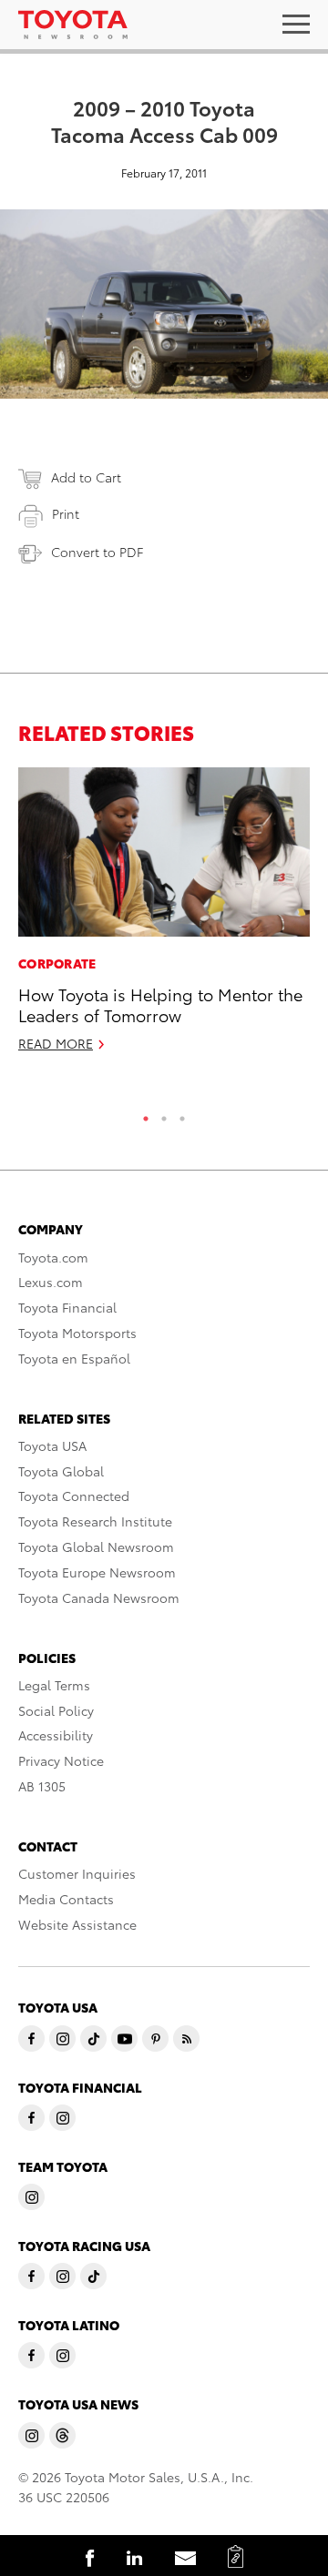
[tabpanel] (164, 918)
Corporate (57, 963)
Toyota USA (52, 1445)
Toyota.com (53, 1257)
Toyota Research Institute (95, 1521)
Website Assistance (77, 1924)
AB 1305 (42, 1786)
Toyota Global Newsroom (96, 1547)
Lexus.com (51, 1282)
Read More (56, 1043)
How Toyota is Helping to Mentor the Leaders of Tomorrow (160, 1004)
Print (66, 513)
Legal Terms (54, 1685)
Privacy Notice (61, 1760)
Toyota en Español (74, 1358)
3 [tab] (182, 1114)
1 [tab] (146, 1114)
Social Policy (56, 1710)
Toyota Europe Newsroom (97, 1572)
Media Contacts (66, 1899)
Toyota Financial (67, 1307)
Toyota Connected (74, 1496)
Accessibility (56, 1735)
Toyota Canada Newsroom (99, 1597)
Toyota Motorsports (77, 1333)
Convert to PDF (97, 552)
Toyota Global (61, 1471)
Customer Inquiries (77, 1873)
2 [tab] (164, 1114)
